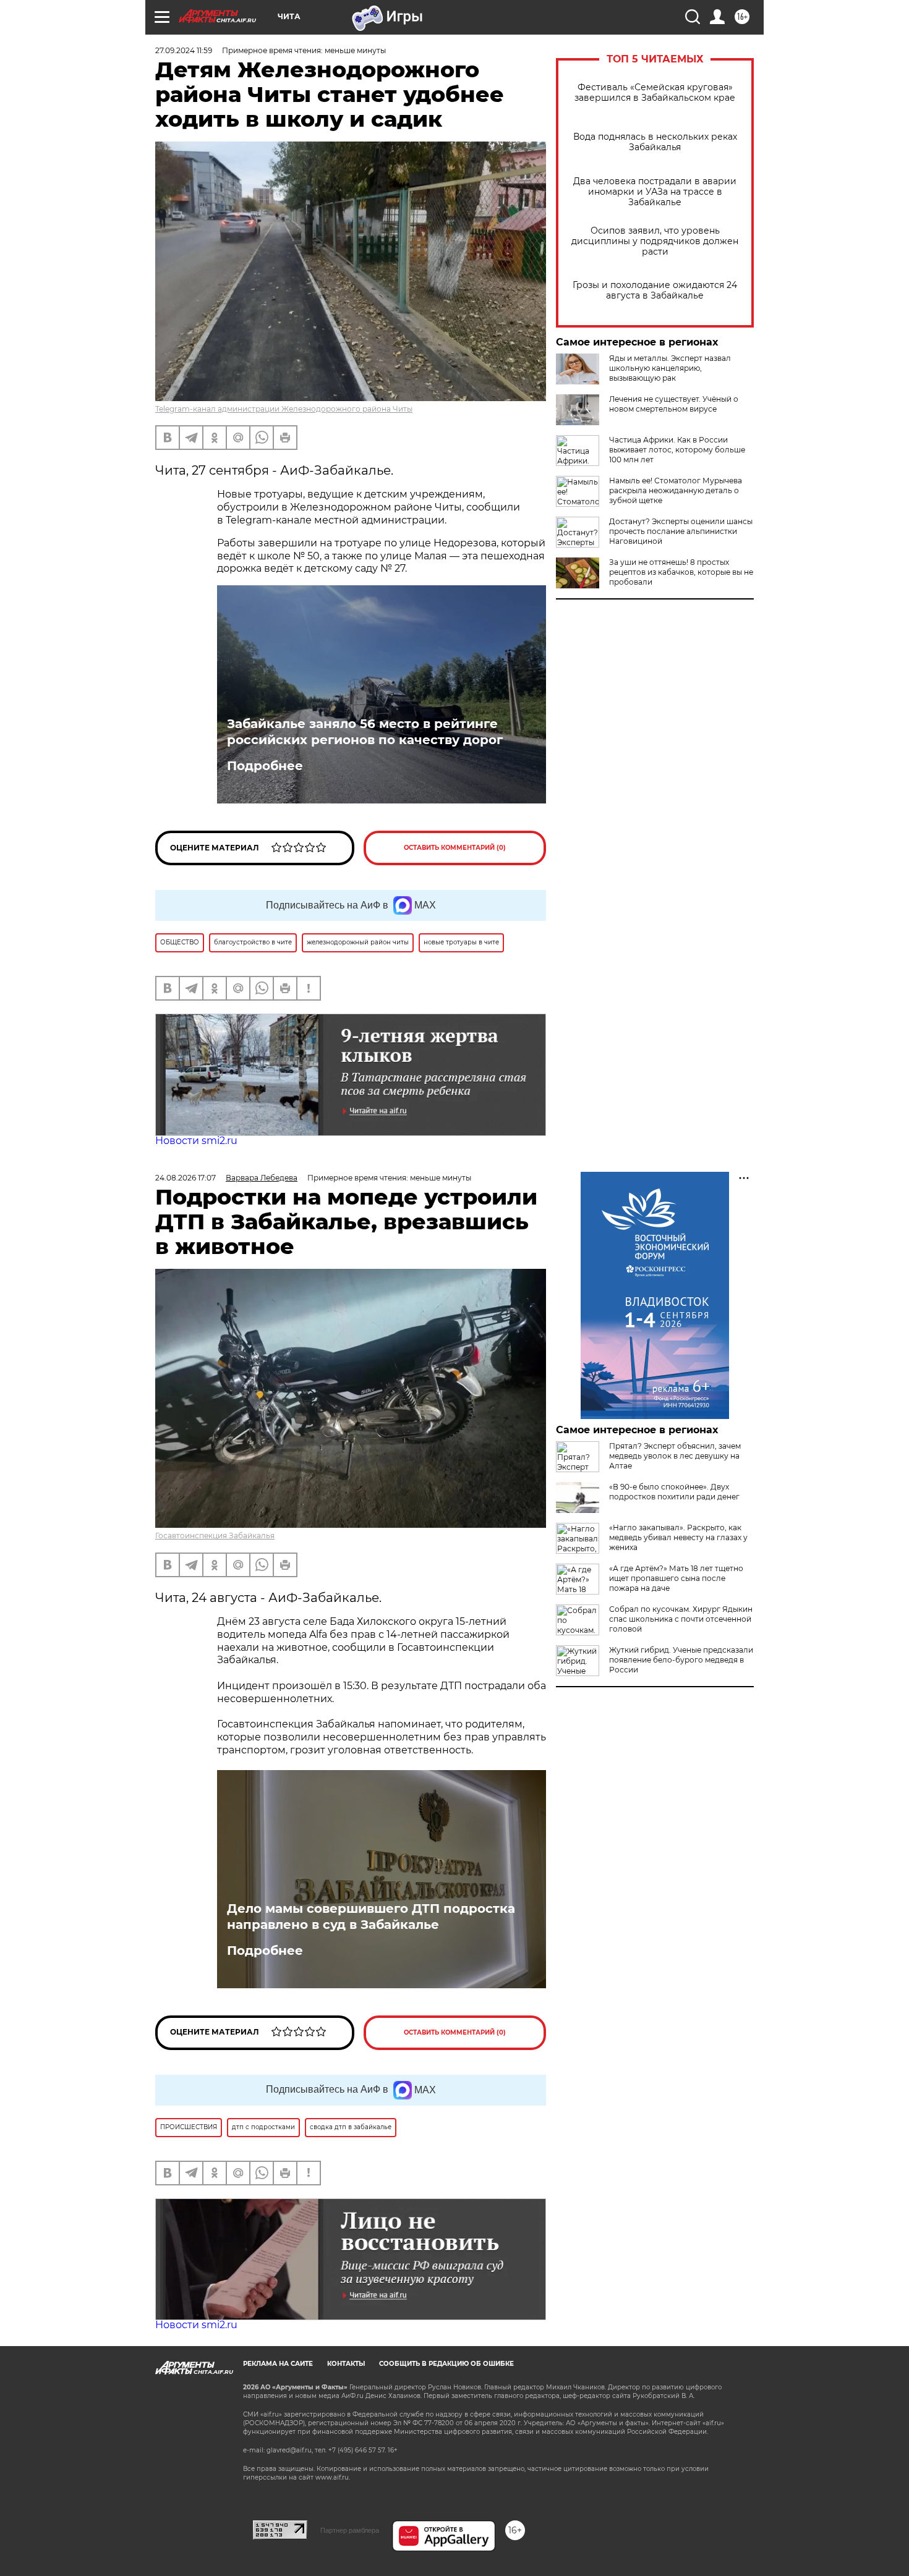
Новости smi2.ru (196, 1141)
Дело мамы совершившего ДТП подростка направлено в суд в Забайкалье (371, 1917)
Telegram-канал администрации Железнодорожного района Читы (284, 409)
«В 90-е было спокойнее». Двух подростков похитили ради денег (674, 1492)
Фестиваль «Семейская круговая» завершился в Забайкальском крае (655, 93)
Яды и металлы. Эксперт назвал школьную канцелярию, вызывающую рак (670, 368)
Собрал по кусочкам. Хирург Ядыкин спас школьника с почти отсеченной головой (681, 1619)
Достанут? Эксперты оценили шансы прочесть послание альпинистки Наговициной (681, 531)
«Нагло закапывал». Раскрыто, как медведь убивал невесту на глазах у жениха (678, 1537)
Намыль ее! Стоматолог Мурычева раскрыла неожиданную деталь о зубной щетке (676, 490)
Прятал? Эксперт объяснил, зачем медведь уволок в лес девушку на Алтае (675, 1456)
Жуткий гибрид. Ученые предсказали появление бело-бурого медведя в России (681, 1660)
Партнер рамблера (350, 2530)
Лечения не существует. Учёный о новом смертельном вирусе (674, 404)
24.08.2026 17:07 (186, 1178)
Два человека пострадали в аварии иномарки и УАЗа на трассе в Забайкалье (655, 192)
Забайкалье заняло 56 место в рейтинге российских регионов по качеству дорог (365, 732)
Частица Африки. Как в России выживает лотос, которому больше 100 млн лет (677, 450)
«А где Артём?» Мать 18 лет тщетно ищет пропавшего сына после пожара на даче (676, 1578)
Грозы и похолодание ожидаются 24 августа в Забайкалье (655, 290)
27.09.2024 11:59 (184, 50)
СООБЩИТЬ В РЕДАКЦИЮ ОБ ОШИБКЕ (446, 2364)
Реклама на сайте (278, 2364)
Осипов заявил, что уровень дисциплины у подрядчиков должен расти (655, 241)
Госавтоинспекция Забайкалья (215, 1536)
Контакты (346, 2364)
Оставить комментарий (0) (455, 848)
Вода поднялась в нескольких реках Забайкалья (655, 142)
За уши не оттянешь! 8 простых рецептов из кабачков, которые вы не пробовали (681, 572)
